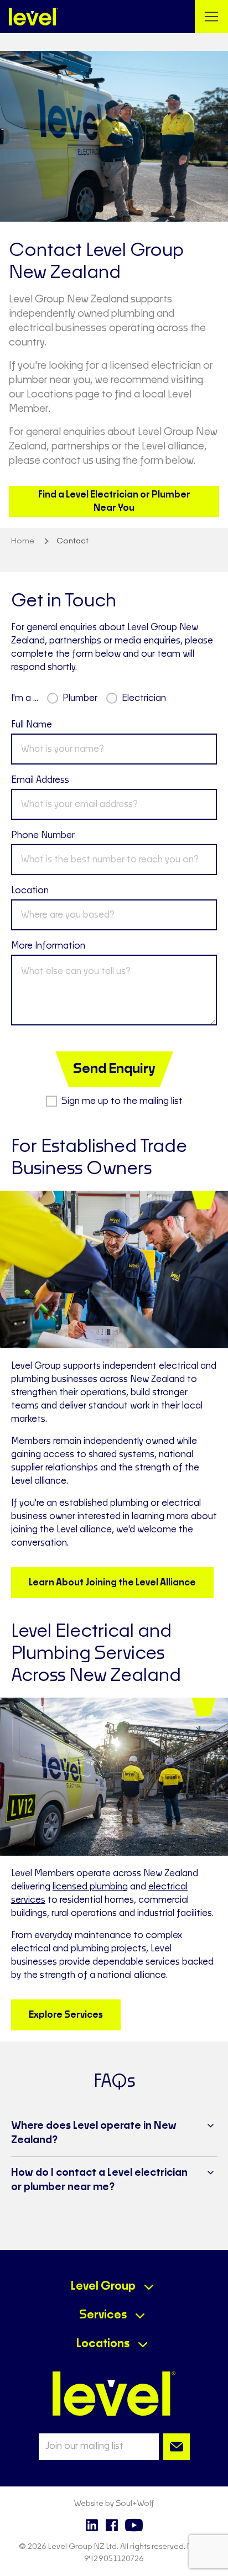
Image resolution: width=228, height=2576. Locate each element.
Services (103, 2315)
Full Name (32, 725)
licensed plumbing (90, 1887)
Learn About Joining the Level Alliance (112, 1583)
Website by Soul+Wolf (114, 2504)
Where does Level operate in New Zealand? (94, 2133)
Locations (103, 2344)
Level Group (103, 2286)
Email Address (40, 780)
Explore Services (66, 2015)
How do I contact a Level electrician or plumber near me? (99, 2180)
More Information (48, 946)
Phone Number (43, 835)
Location (30, 891)
